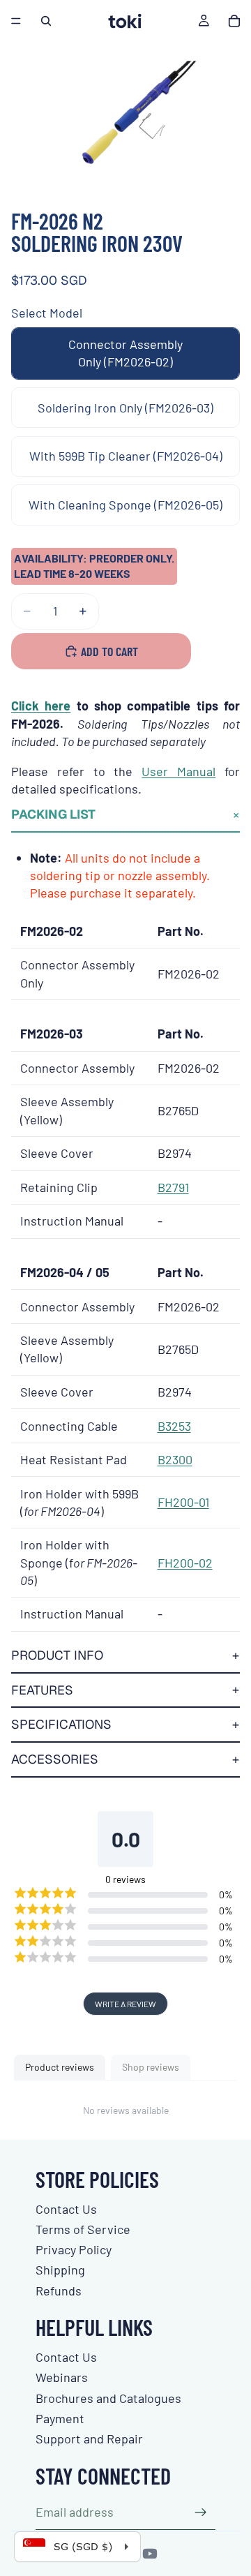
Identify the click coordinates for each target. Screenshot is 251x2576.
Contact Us (66, 2209)
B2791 (173, 1187)
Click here (41, 706)
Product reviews (60, 2067)
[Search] (46, 21)
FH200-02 (185, 1563)
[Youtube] (150, 2554)
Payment (60, 2418)
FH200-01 (183, 1502)
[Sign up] (201, 2512)
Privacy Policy (74, 2249)
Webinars (62, 2377)
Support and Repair (89, 2439)
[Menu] (16, 21)
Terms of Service (83, 2229)
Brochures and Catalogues (108, 2398)
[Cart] (234, 21)
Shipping (60, 2270)
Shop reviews (151, 2067)
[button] (125, 815)
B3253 (174, 1426)
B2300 (175, 1459)
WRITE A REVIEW (125, 2004)
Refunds (59, 2291)
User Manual (178, 771)
